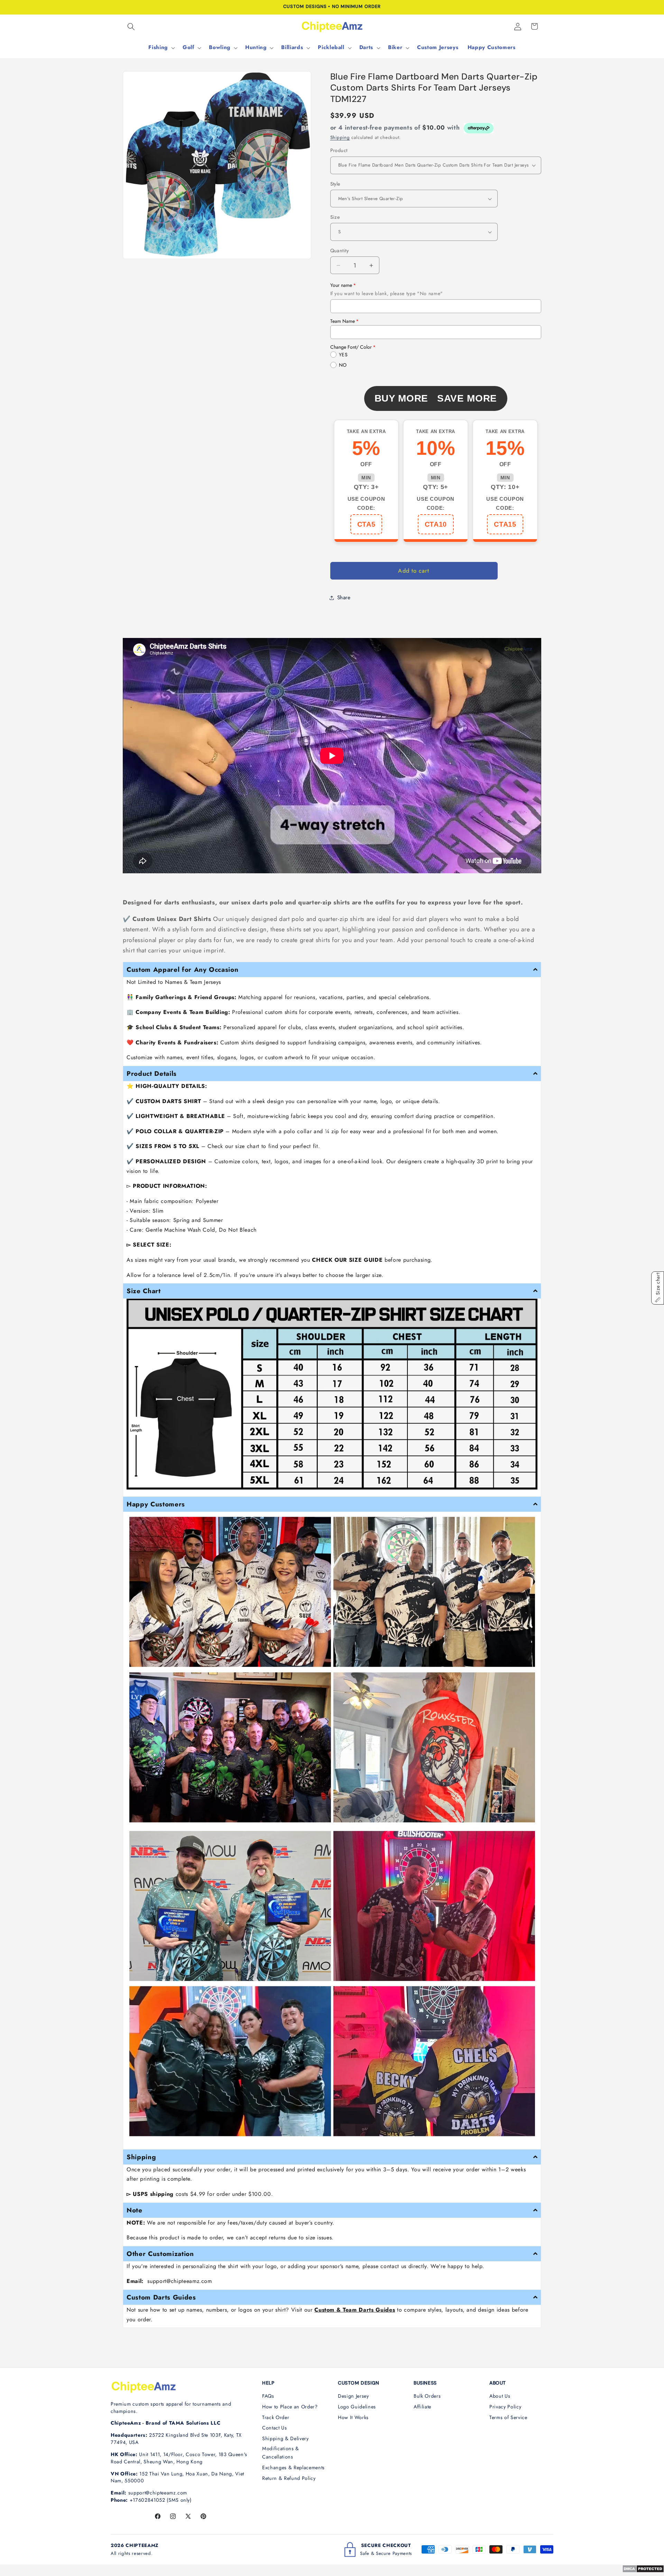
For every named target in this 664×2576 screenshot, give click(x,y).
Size (335, 217)
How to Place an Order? (290, 2407)
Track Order (276, 2417)
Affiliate (422, 2407)
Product (339, 150)
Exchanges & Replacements (293, 2467)
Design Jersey (353, 2396)
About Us (500, 2396)
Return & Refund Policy (289, 2478)
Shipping (340, 137)
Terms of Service (508, 2417)
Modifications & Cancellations (281, 2453)
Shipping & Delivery (285, 2438)
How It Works (353, 2417)
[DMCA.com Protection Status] (643, 2571)
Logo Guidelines (357, 2407)
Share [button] (344, 598)
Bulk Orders (427, 2396)
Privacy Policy (505, 2407)
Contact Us (275, 2428)
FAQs (268, 2396)
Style (335, 184)
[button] (131, 26)
